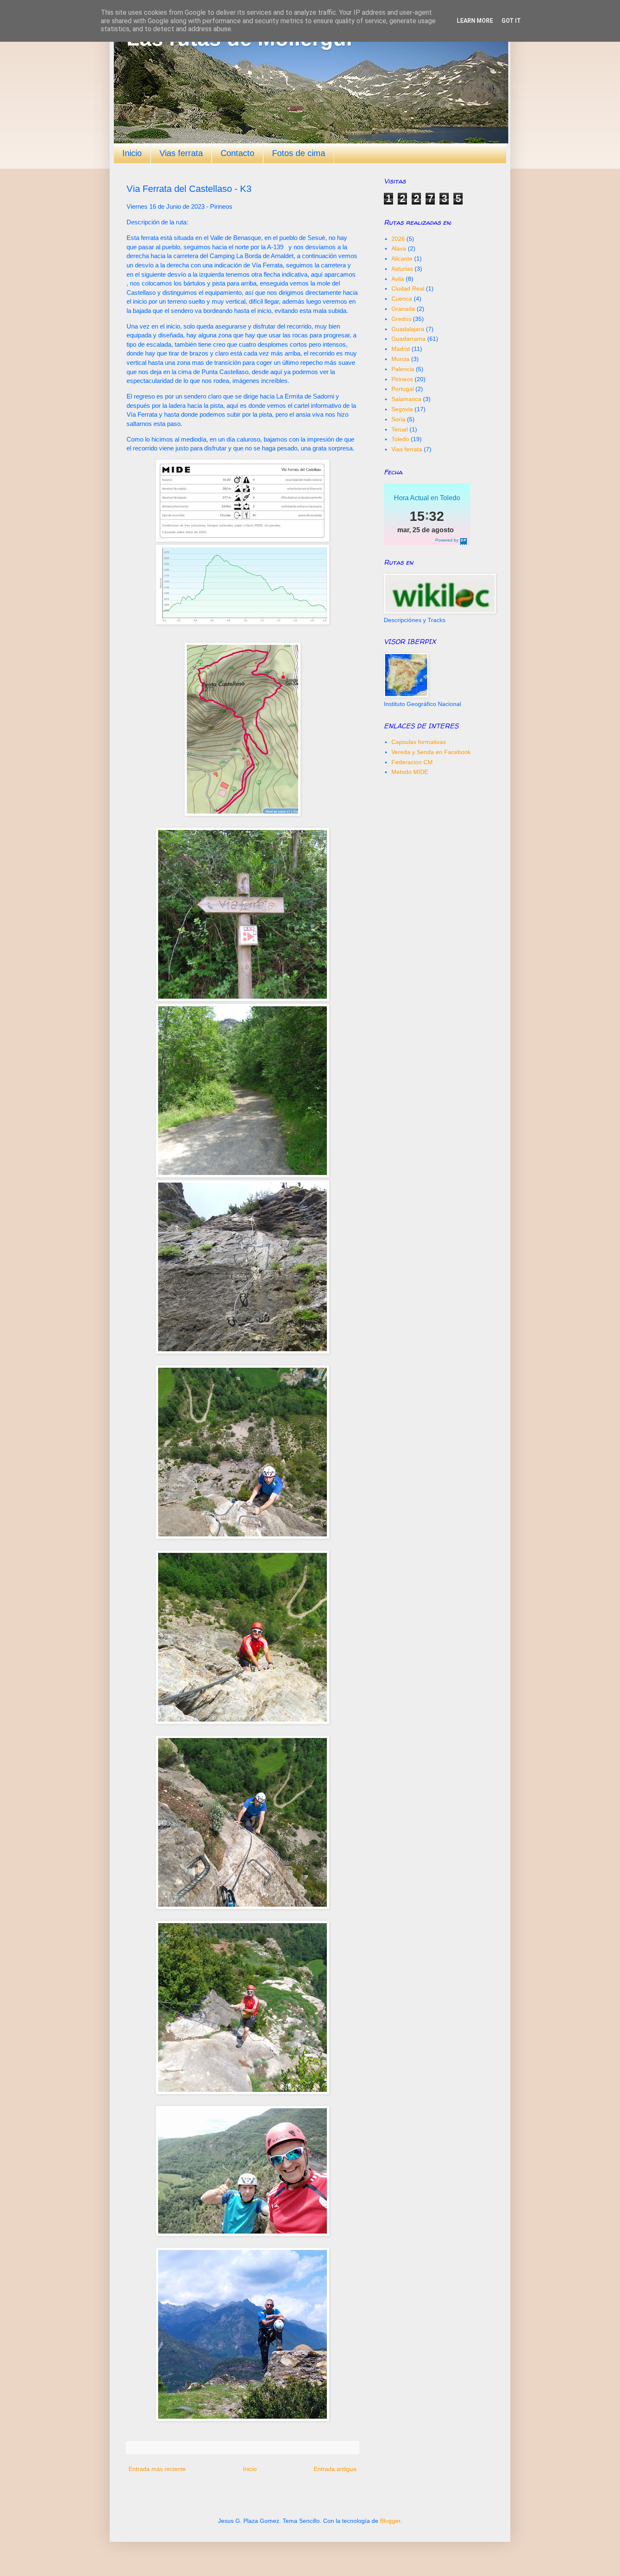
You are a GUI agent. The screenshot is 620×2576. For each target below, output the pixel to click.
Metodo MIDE (410, 772)
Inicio (132, 153)
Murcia (400, 359)
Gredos (401, 319)
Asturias (402, 269)
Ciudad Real (408, 288)
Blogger (390, 2521)
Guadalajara (408, 329)
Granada (403, 309)
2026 (398, 239)
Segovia (402, 409)
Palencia (403, 369)
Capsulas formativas (419, 742)
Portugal (403, 389)
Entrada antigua (335, 2469)
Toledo (400, 439)
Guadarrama (408, 339)
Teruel (400, 429)
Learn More (475, 21)
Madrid (401, 349)
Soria (398, 419)
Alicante (402, 259)
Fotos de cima (299, 153)
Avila (398, 279)
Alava (399, 248)
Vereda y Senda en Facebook (431, 752)
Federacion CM (412, 762)
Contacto (237, 153)
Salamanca (406, 399)
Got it (511, 21)
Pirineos (402, 379)
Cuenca (402, 299)
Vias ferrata (181, 153)
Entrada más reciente (157, 2469)
